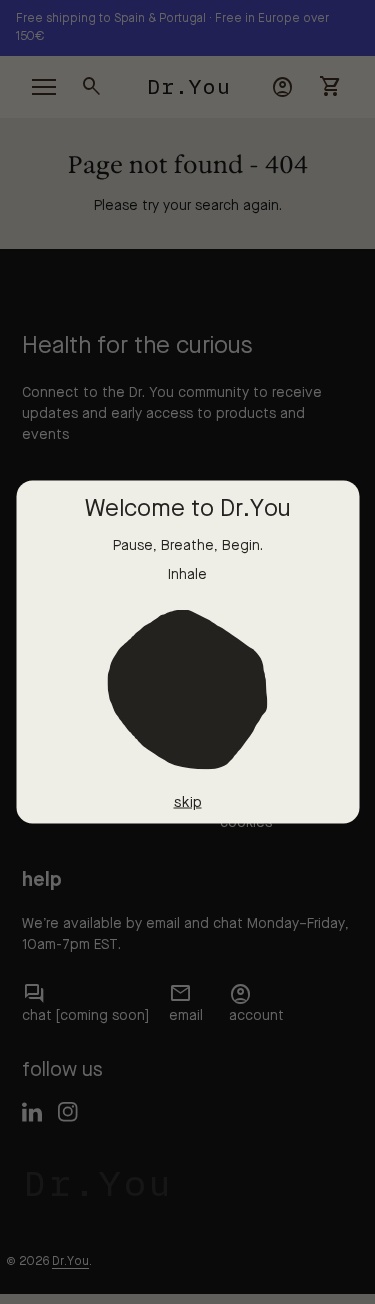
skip (188, 802)
